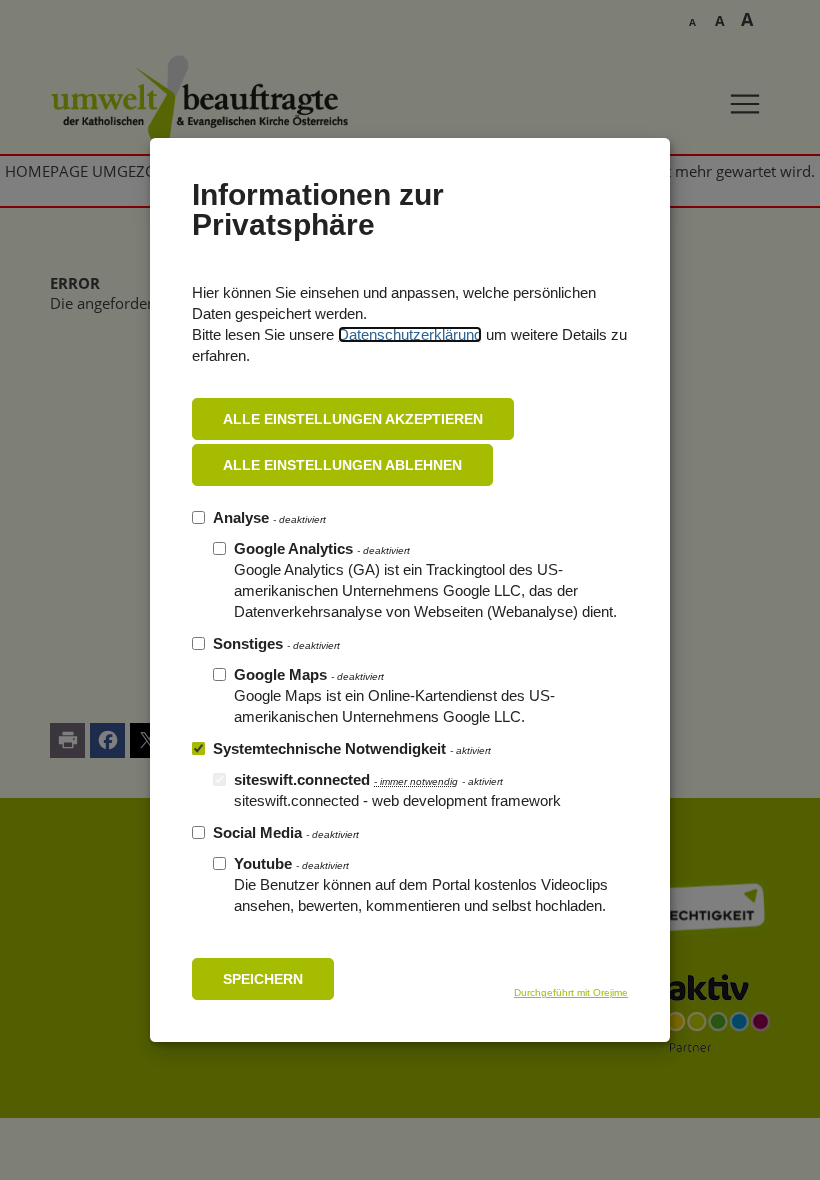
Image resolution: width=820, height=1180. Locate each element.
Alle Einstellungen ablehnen (342, 465)
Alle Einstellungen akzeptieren (353, 419)
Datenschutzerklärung (410, 334)
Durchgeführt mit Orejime (571, 992)
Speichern (263, 979)
